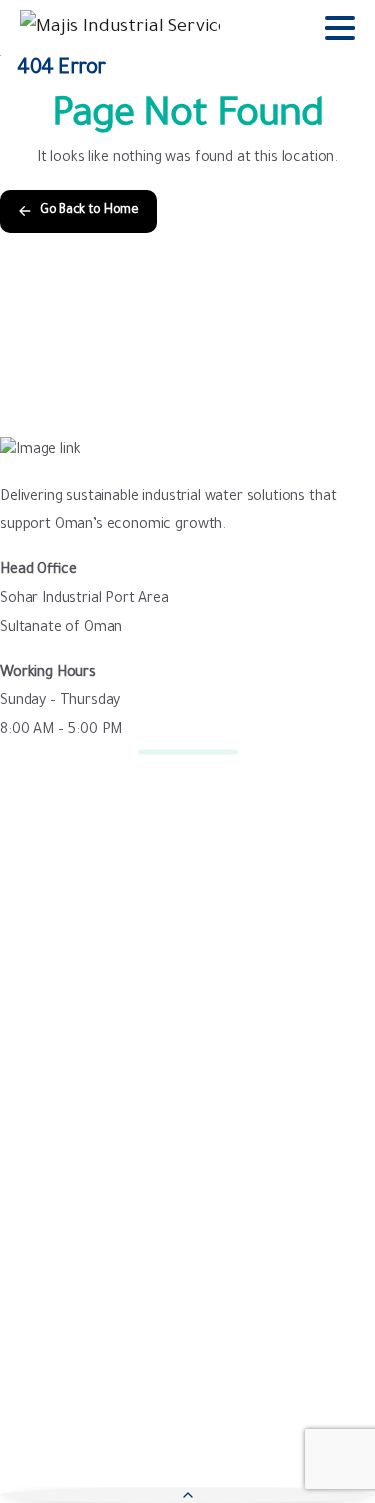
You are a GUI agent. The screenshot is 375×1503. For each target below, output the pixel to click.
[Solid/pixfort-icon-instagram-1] (100, 1376)
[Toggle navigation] (340, 28)
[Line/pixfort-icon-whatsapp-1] (220, 1376)
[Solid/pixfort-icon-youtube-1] (140, 1376)
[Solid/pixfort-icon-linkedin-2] (180, 1376)
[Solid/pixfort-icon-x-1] (60, 1376)
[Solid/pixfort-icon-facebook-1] (20, 1376)
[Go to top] (187, 1495)
